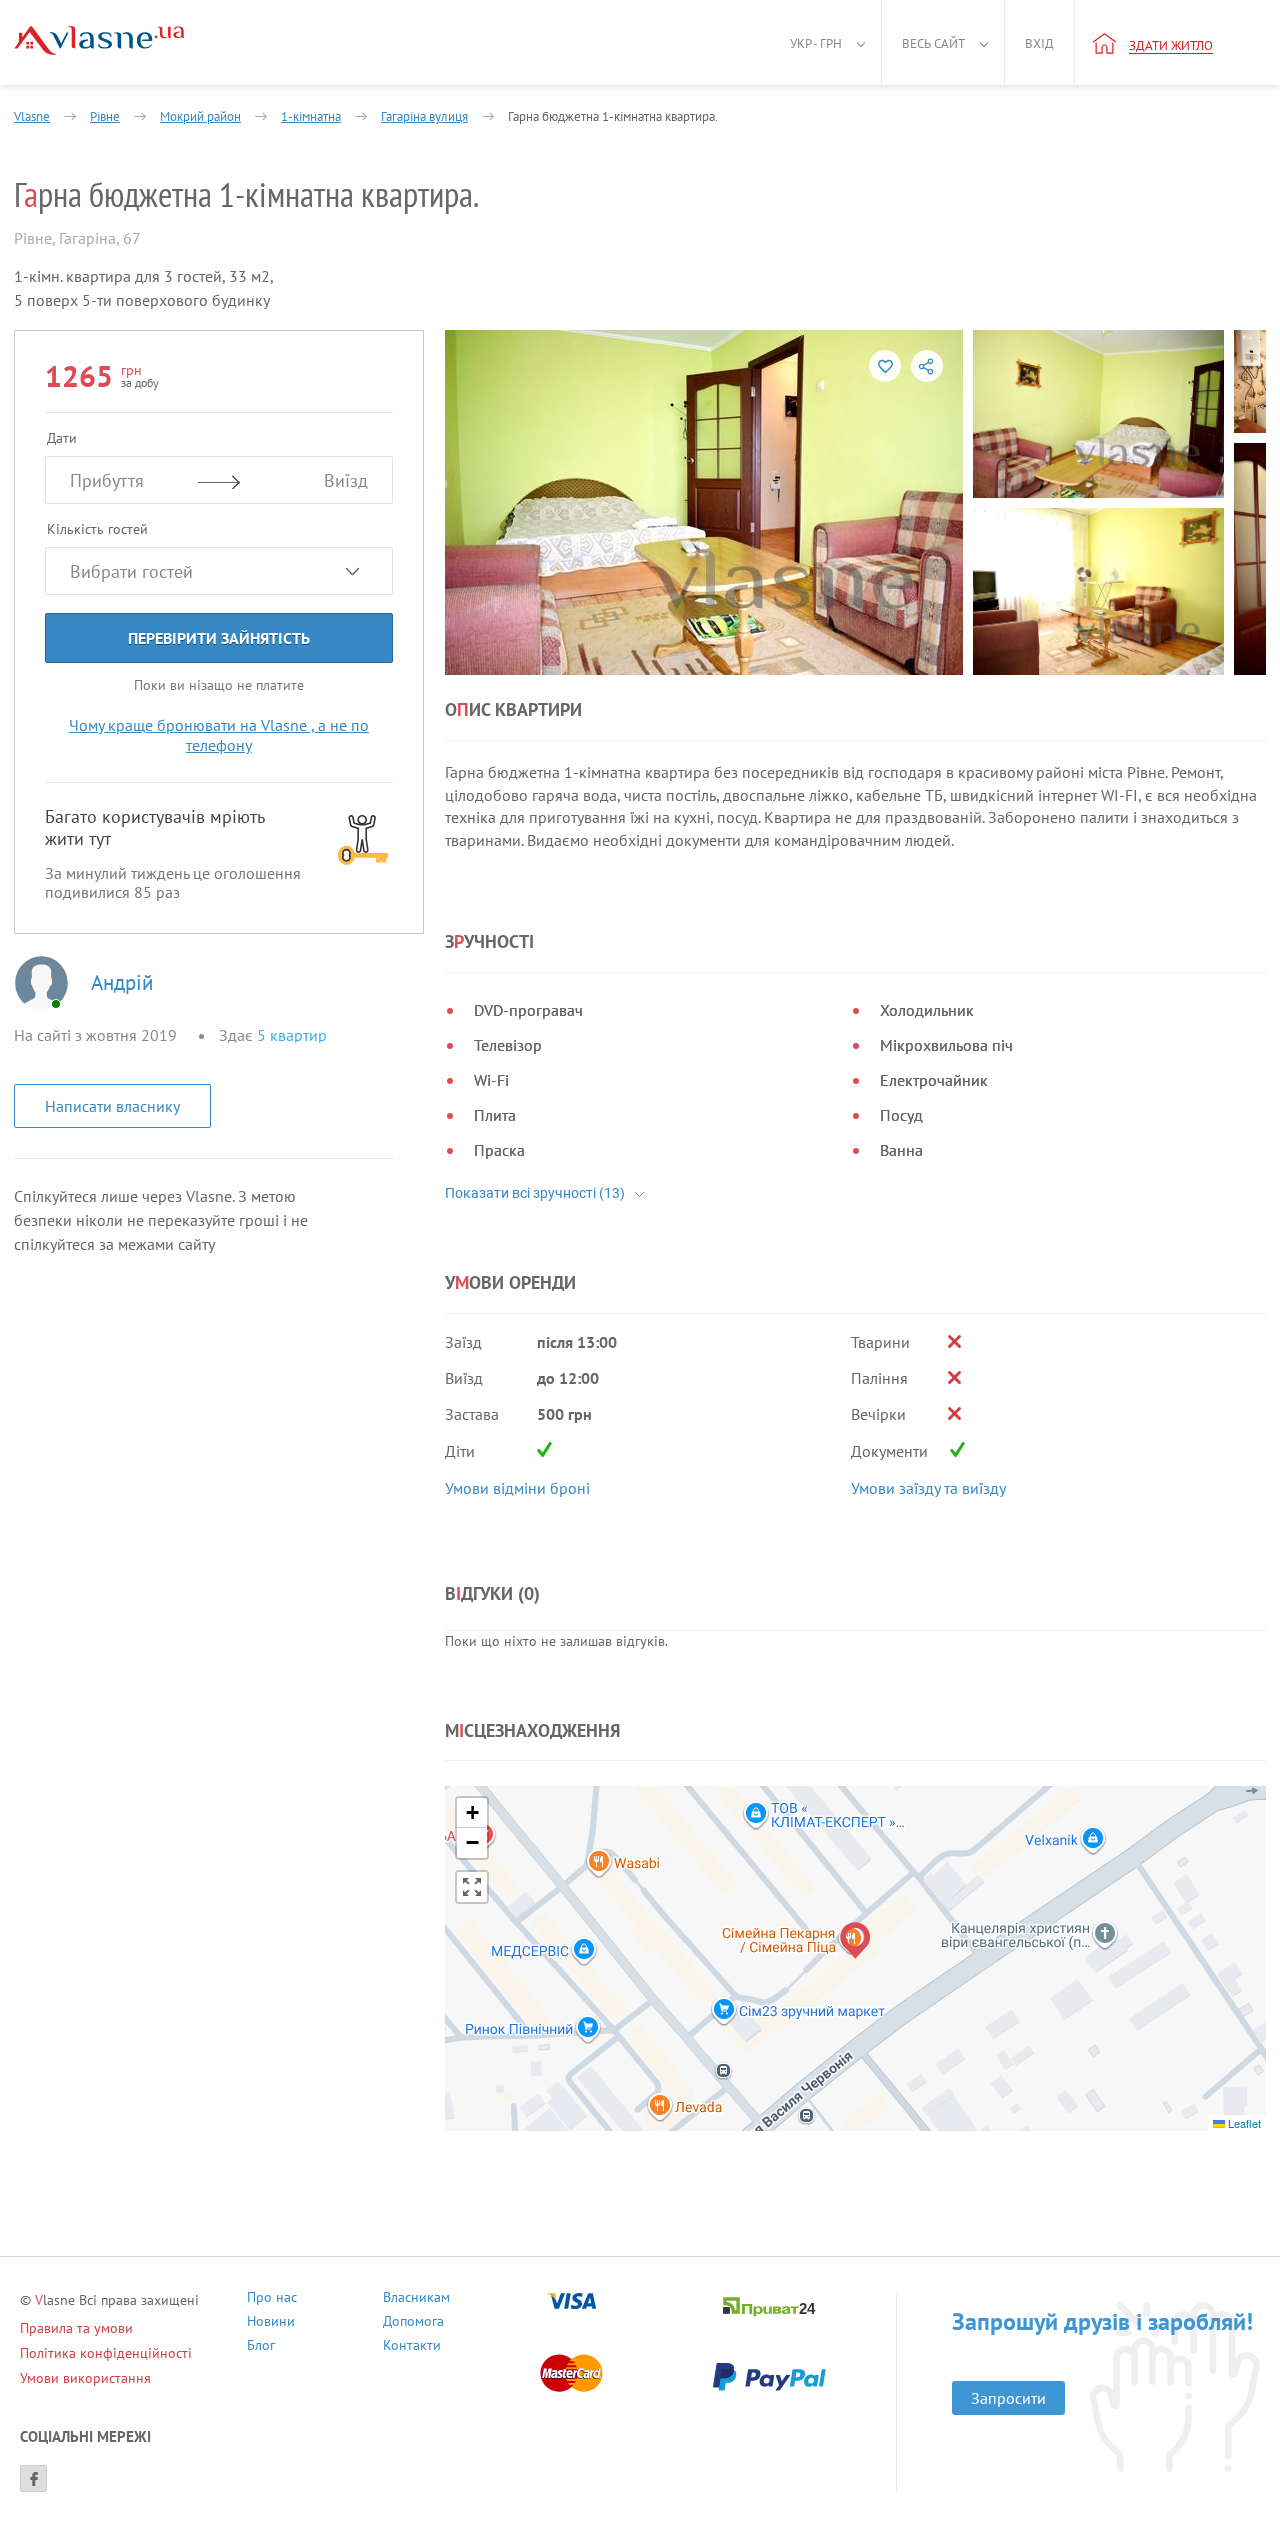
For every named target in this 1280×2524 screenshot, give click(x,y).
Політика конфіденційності (106, 2353)
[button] (855, 1940)
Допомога (413, 2323)
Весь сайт (933, 43)
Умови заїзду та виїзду (928, 1488)
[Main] (99, 40)
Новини (271, 2323)
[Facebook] (33, 2478)
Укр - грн (816, 43)
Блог (261, 2347)
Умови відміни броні (517, 1488)
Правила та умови (76, 2328)
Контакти (412, 2347)
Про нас (272, 2299)
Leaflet (1243, 2123)
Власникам (416, 2299)
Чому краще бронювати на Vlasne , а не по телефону (219, 735)
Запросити (1008, 2398)
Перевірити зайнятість (219, 638)
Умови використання (85, 2378)
